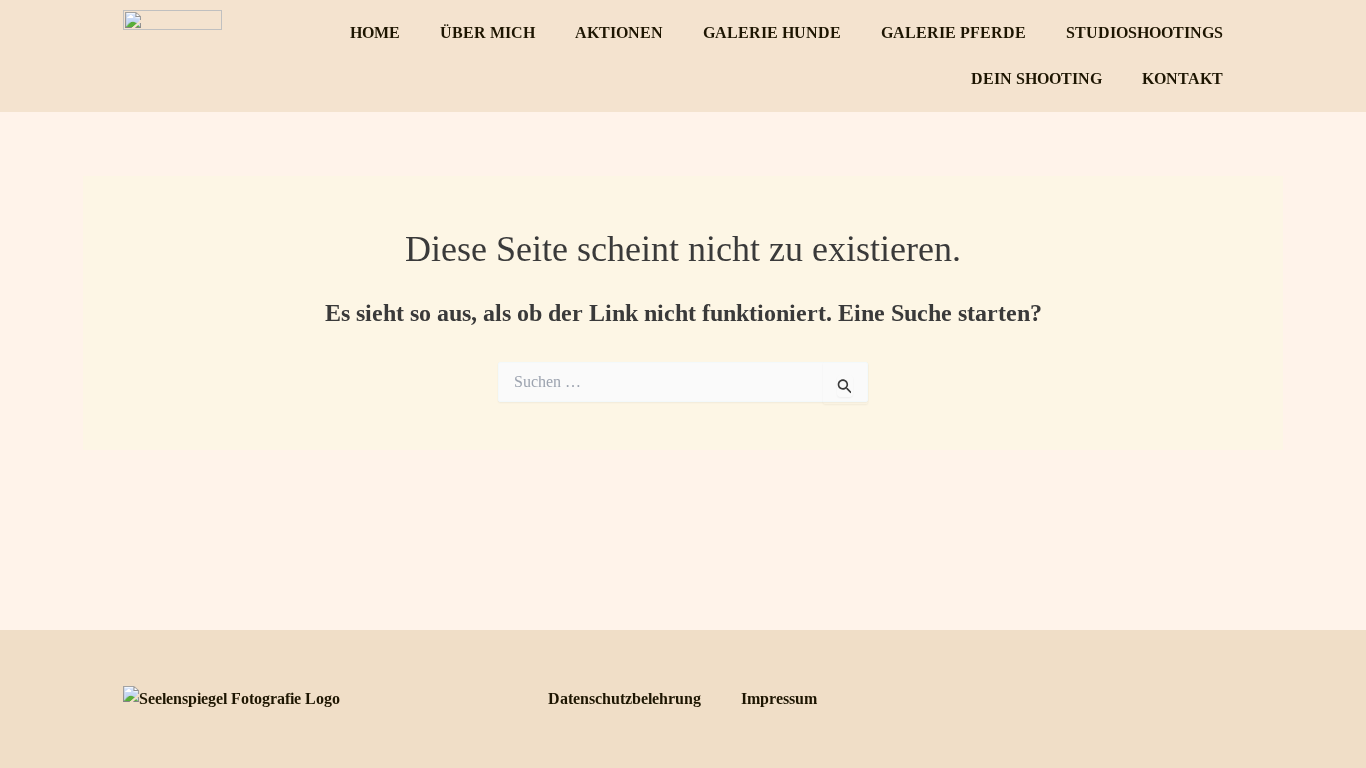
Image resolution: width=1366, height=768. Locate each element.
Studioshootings (1144, 32)
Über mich (487, 32)
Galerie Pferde (953, 32)
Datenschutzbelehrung (624, 698)
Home (375, 32)
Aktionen (619, 32)
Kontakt (1182, 78)
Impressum (779, 698)
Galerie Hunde (772, 32)
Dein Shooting (1036, 78)
